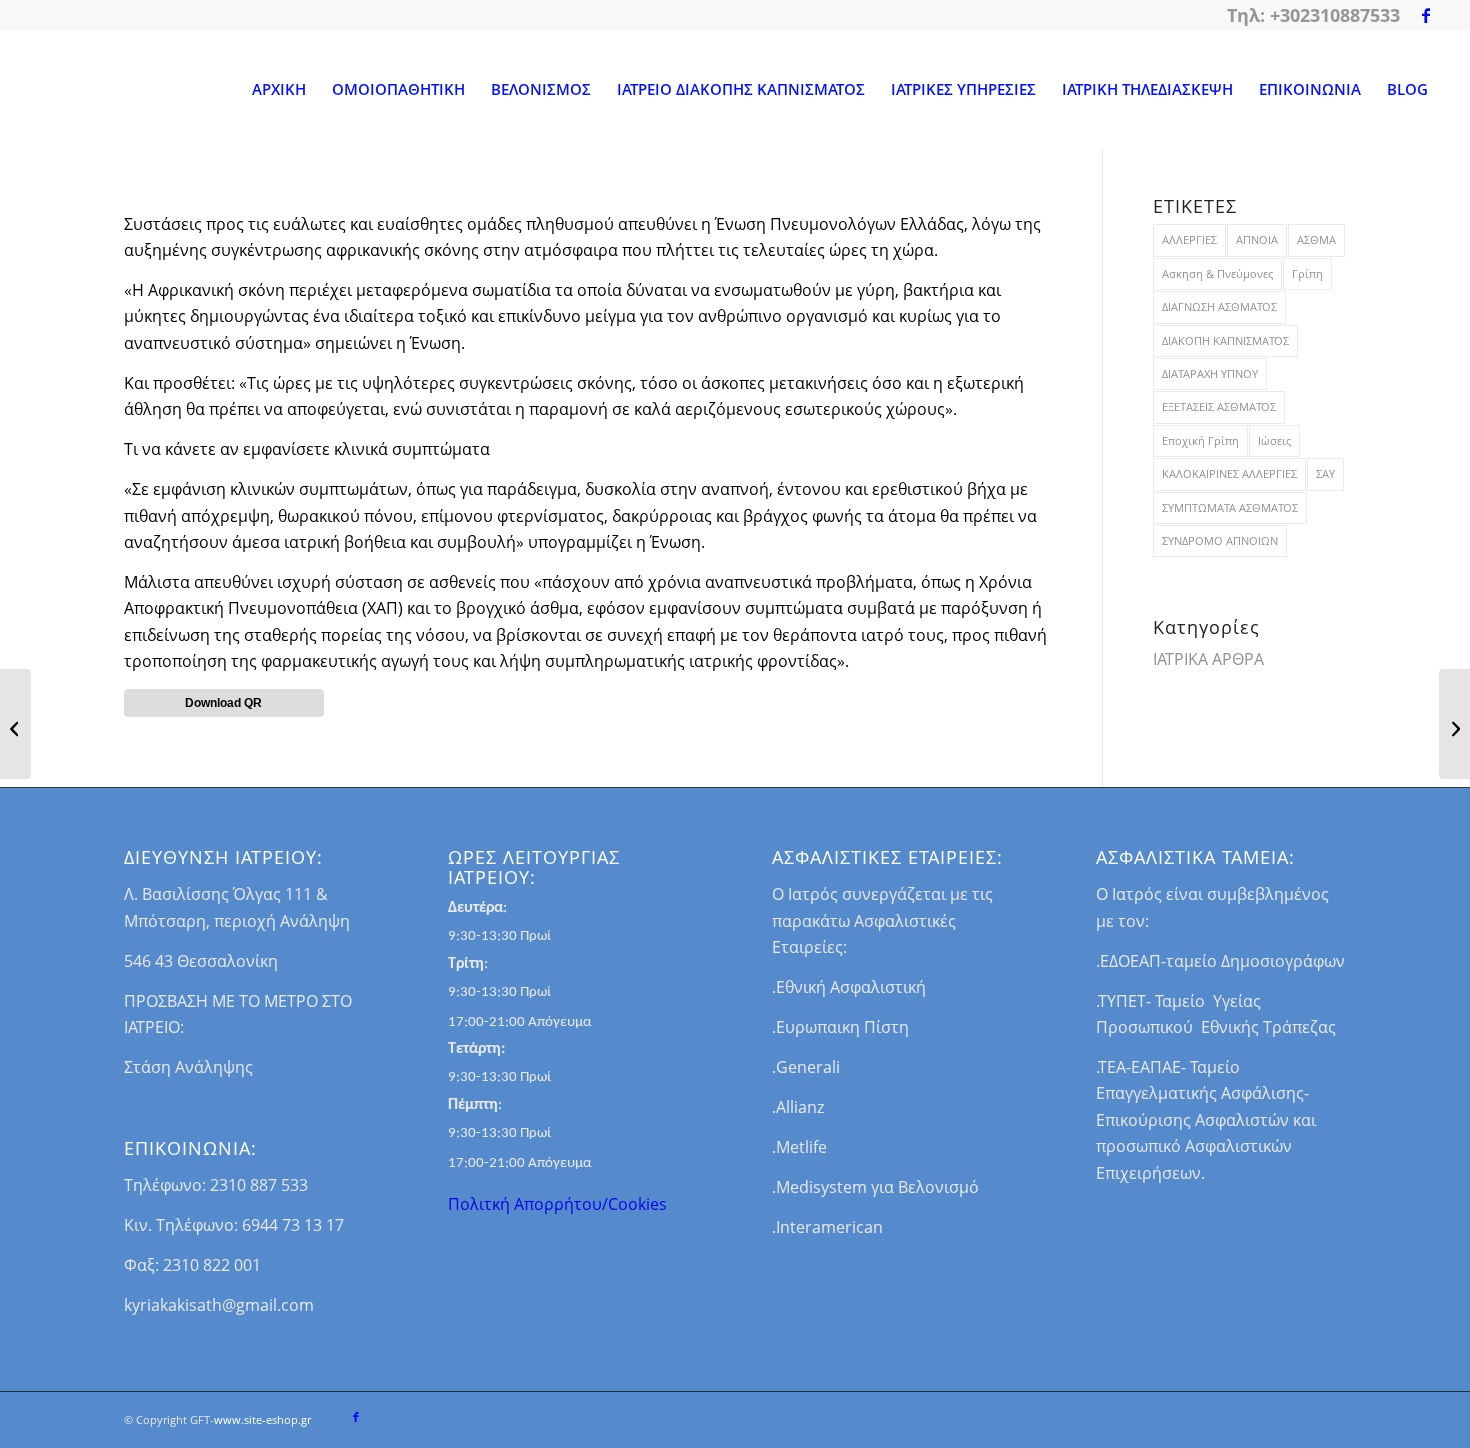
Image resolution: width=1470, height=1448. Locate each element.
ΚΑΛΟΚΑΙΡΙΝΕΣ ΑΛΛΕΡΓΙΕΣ (1229, 473)
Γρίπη (1307, 273)
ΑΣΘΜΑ (1316, 239)
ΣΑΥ (1325, 473)
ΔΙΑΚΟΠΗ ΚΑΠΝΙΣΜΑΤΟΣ (1225, 340)
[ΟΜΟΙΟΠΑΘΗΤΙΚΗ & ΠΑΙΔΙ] (15, 724)
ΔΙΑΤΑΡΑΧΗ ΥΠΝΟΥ (1210, 373)
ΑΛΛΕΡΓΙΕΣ (1189, 239)
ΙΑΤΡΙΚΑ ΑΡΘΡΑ (1208, 659)
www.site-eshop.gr (262, 1419)
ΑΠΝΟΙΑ (1257, 239)
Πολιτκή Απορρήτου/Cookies (557, 1204)
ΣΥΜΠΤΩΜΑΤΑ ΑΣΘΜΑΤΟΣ (1230, 507)
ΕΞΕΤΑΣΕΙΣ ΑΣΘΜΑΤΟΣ (1219, 406)
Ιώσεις (1274, 440)
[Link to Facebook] (1426, 15)
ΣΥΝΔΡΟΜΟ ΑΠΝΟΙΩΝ (1220, 540)
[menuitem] (279, 89)
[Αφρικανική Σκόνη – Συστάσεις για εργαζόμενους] (1454, 724)
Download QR (223, 703)
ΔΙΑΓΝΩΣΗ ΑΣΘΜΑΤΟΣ (1219, 306)
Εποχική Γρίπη (1200, 440)
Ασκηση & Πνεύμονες (1217, 273)
